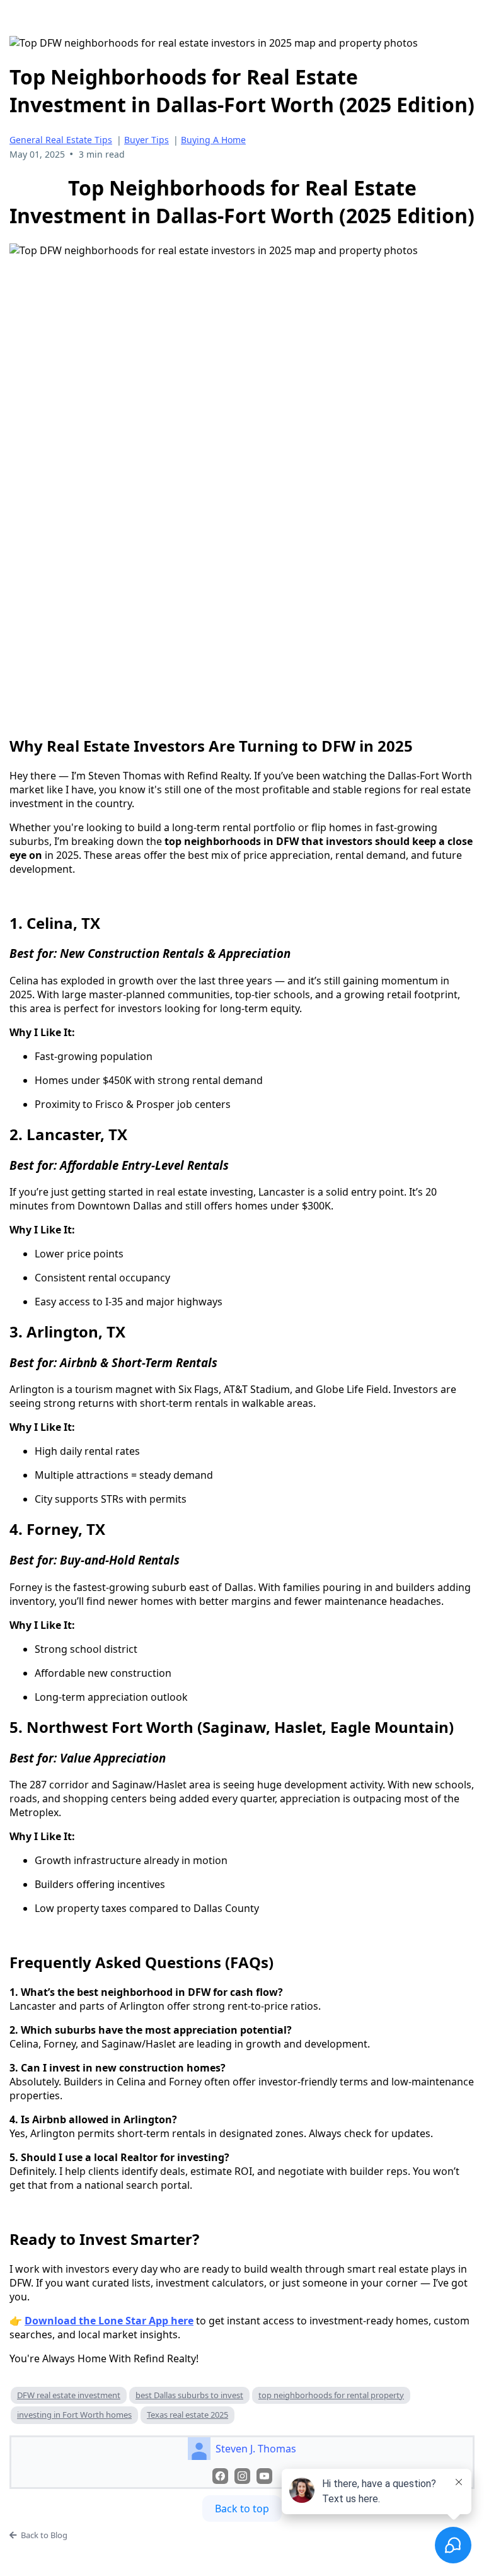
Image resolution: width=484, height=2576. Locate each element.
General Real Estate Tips (61, 140)
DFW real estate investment (69, 2395)
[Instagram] (242, 2476)
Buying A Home (213, 140)
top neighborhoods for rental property (331, 2395)
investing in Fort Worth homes (74, 2415)
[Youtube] (264, 2476)
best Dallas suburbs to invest (189, 2395)
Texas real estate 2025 (187, 2415)
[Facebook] (220, 2476)
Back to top (242, 2509)
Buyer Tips (147, 140)
